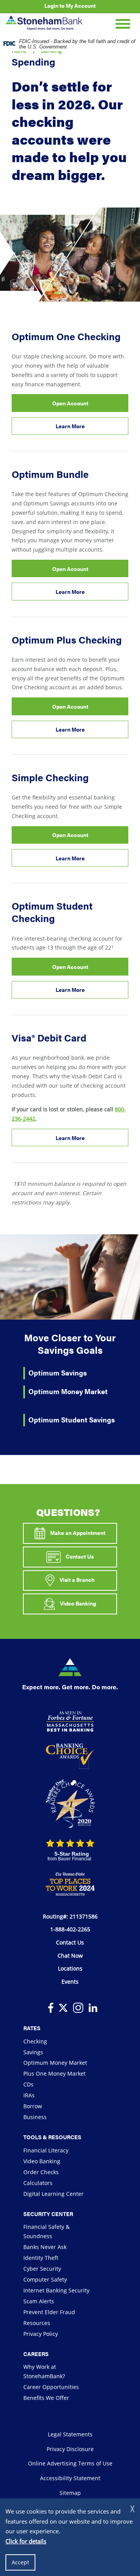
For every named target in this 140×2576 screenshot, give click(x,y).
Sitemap (70, 2493)
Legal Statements (70, 2434)
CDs (28, 2084)
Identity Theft (41, 2258)
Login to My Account (70, 5)
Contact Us (79, 1556)
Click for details (26, 2541)
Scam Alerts (39, 2301)
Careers (36, 2354)
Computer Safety (45, 2279)
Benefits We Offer (46, 2398)
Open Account (82, 405)
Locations (70, 1968)
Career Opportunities (51, 2387)
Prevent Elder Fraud (49, 2312)
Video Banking (77, 1603)
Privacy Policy (41, 2334)
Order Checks (41, 2172)
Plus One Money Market (54, 2073)
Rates (32, 2028)
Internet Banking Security (56, 2290)
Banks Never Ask (45, 2247)
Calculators (38, 2183)
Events (70, 1982)
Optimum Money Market (68, 1391)
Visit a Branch (76, 1580)
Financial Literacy (46, 2150)
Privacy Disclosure (70, 2449)
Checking (35, 2041)
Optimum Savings (58, 1373)
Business (35, 2117)
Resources (37, 2323)
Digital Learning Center (53, 2194)
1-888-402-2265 (70, 1929)
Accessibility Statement (70, 2478)
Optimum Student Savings (72, 1419)
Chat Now (70, 1956)
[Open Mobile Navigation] (123, 23)
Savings (33, 2052)
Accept (20, 2562)
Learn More (82, 428)
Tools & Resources (52, 2137)
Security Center (48, 2214)
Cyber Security (42, 2269)
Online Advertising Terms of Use (70, 2463)
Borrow (33, 2106)
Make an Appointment (77, 1533)
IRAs (29, 2095)
